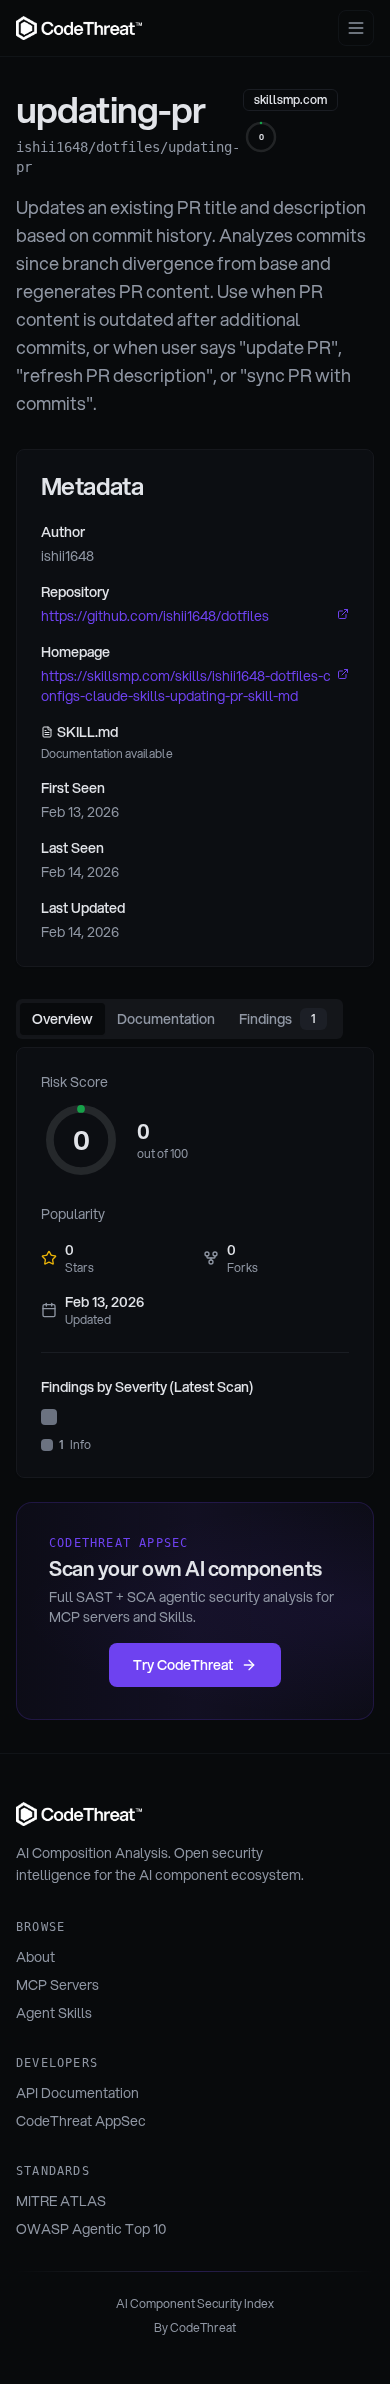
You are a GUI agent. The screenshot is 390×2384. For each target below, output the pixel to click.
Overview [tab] (62, 1019)
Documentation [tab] (166, 1019)
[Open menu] (356, 28)
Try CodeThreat (183, 1665)
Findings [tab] (277, 1019)
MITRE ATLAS (61, 2201)
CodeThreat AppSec (81, 2121)
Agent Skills (54, 2013)
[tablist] (179, 1019)
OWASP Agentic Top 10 (91, 2229)
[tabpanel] (195, 1262)
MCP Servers (57, 1985)
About (35, 1957)
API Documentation (77, 2093)
